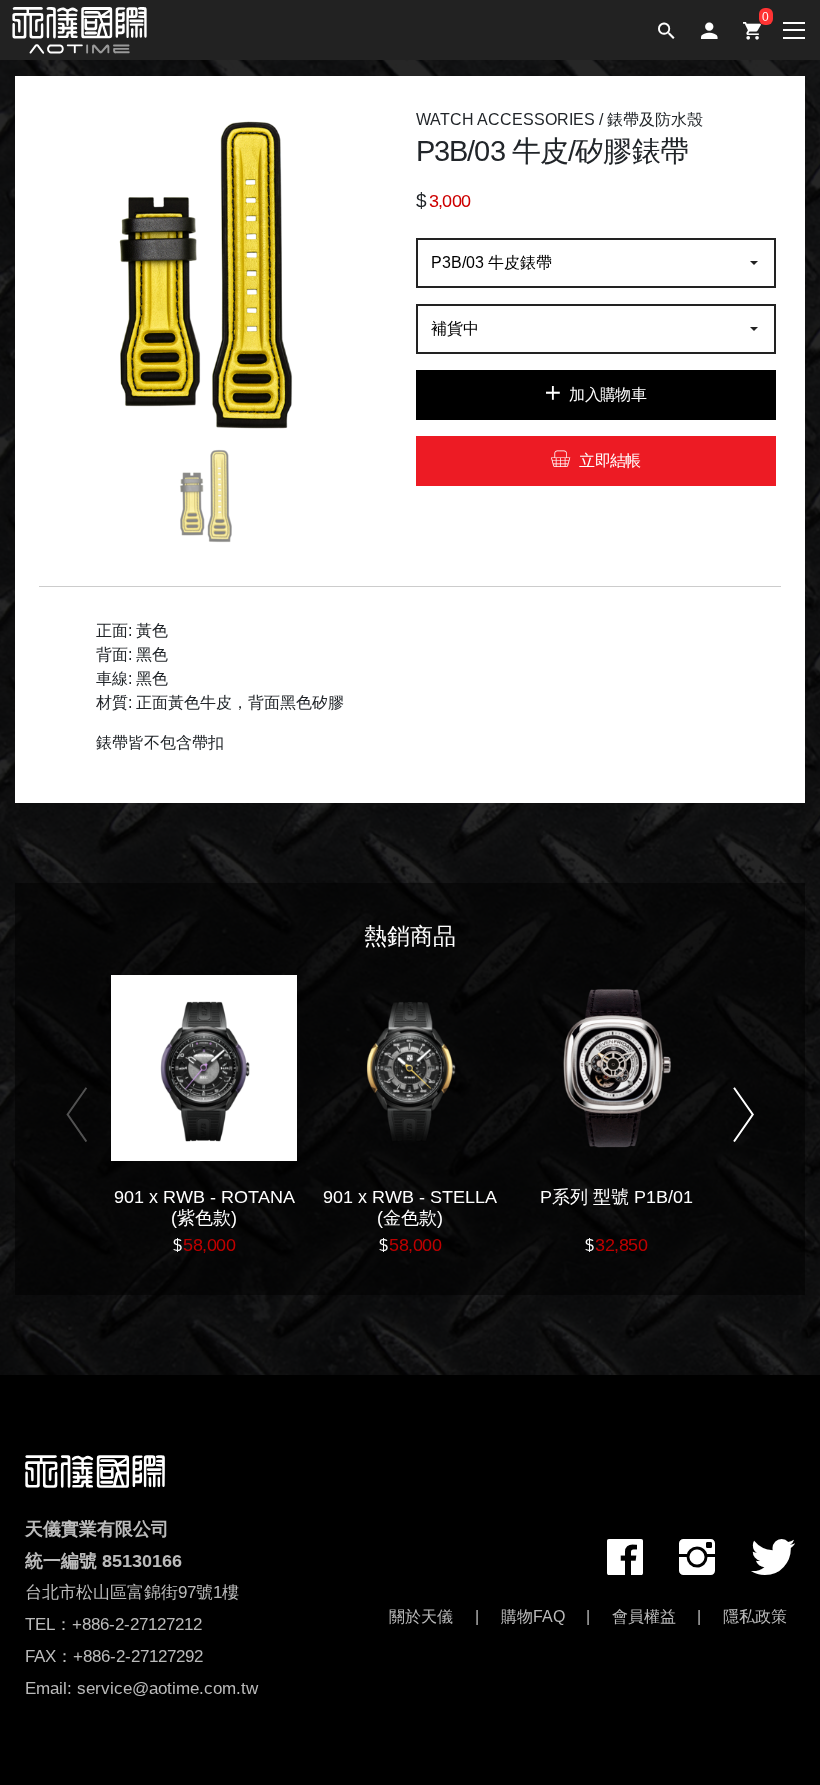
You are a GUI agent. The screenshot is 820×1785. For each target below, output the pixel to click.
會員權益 (644, 1616)
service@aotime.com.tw (167, 1688)
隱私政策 (755, 1616)
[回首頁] (95, 1469)
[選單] (782, 29)
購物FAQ (533, 1616)
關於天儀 (421, 1616)
